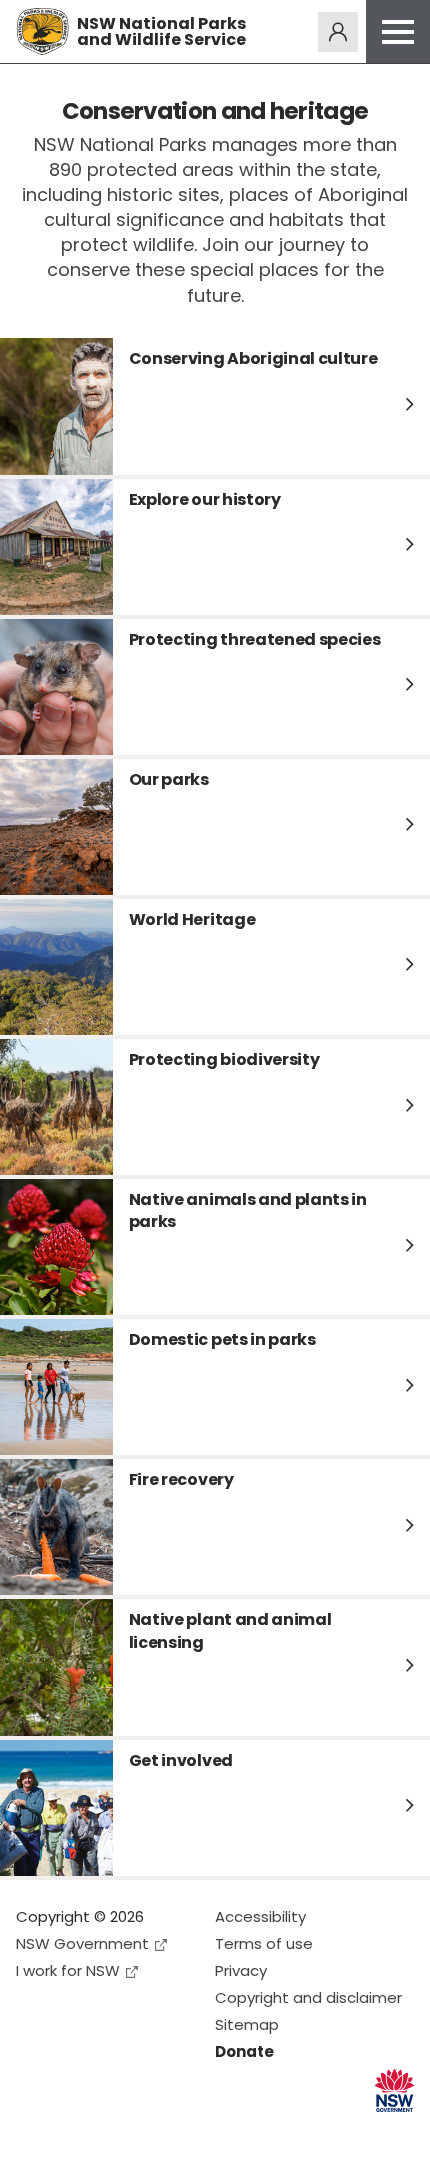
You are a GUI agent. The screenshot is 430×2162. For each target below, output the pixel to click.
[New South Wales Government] (394, 2090)
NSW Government (82, 1943)
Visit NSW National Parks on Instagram (77, 2130)
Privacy (241, 1970)
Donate (244, 2051)
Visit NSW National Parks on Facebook (34, 2130)
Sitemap (247, 2024)
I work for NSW (68, 1970)
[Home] (42, 31)
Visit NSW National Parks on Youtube (120, 2130)
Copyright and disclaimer (308, 1997)
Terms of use (264, 1943)
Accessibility (260, 1916)
